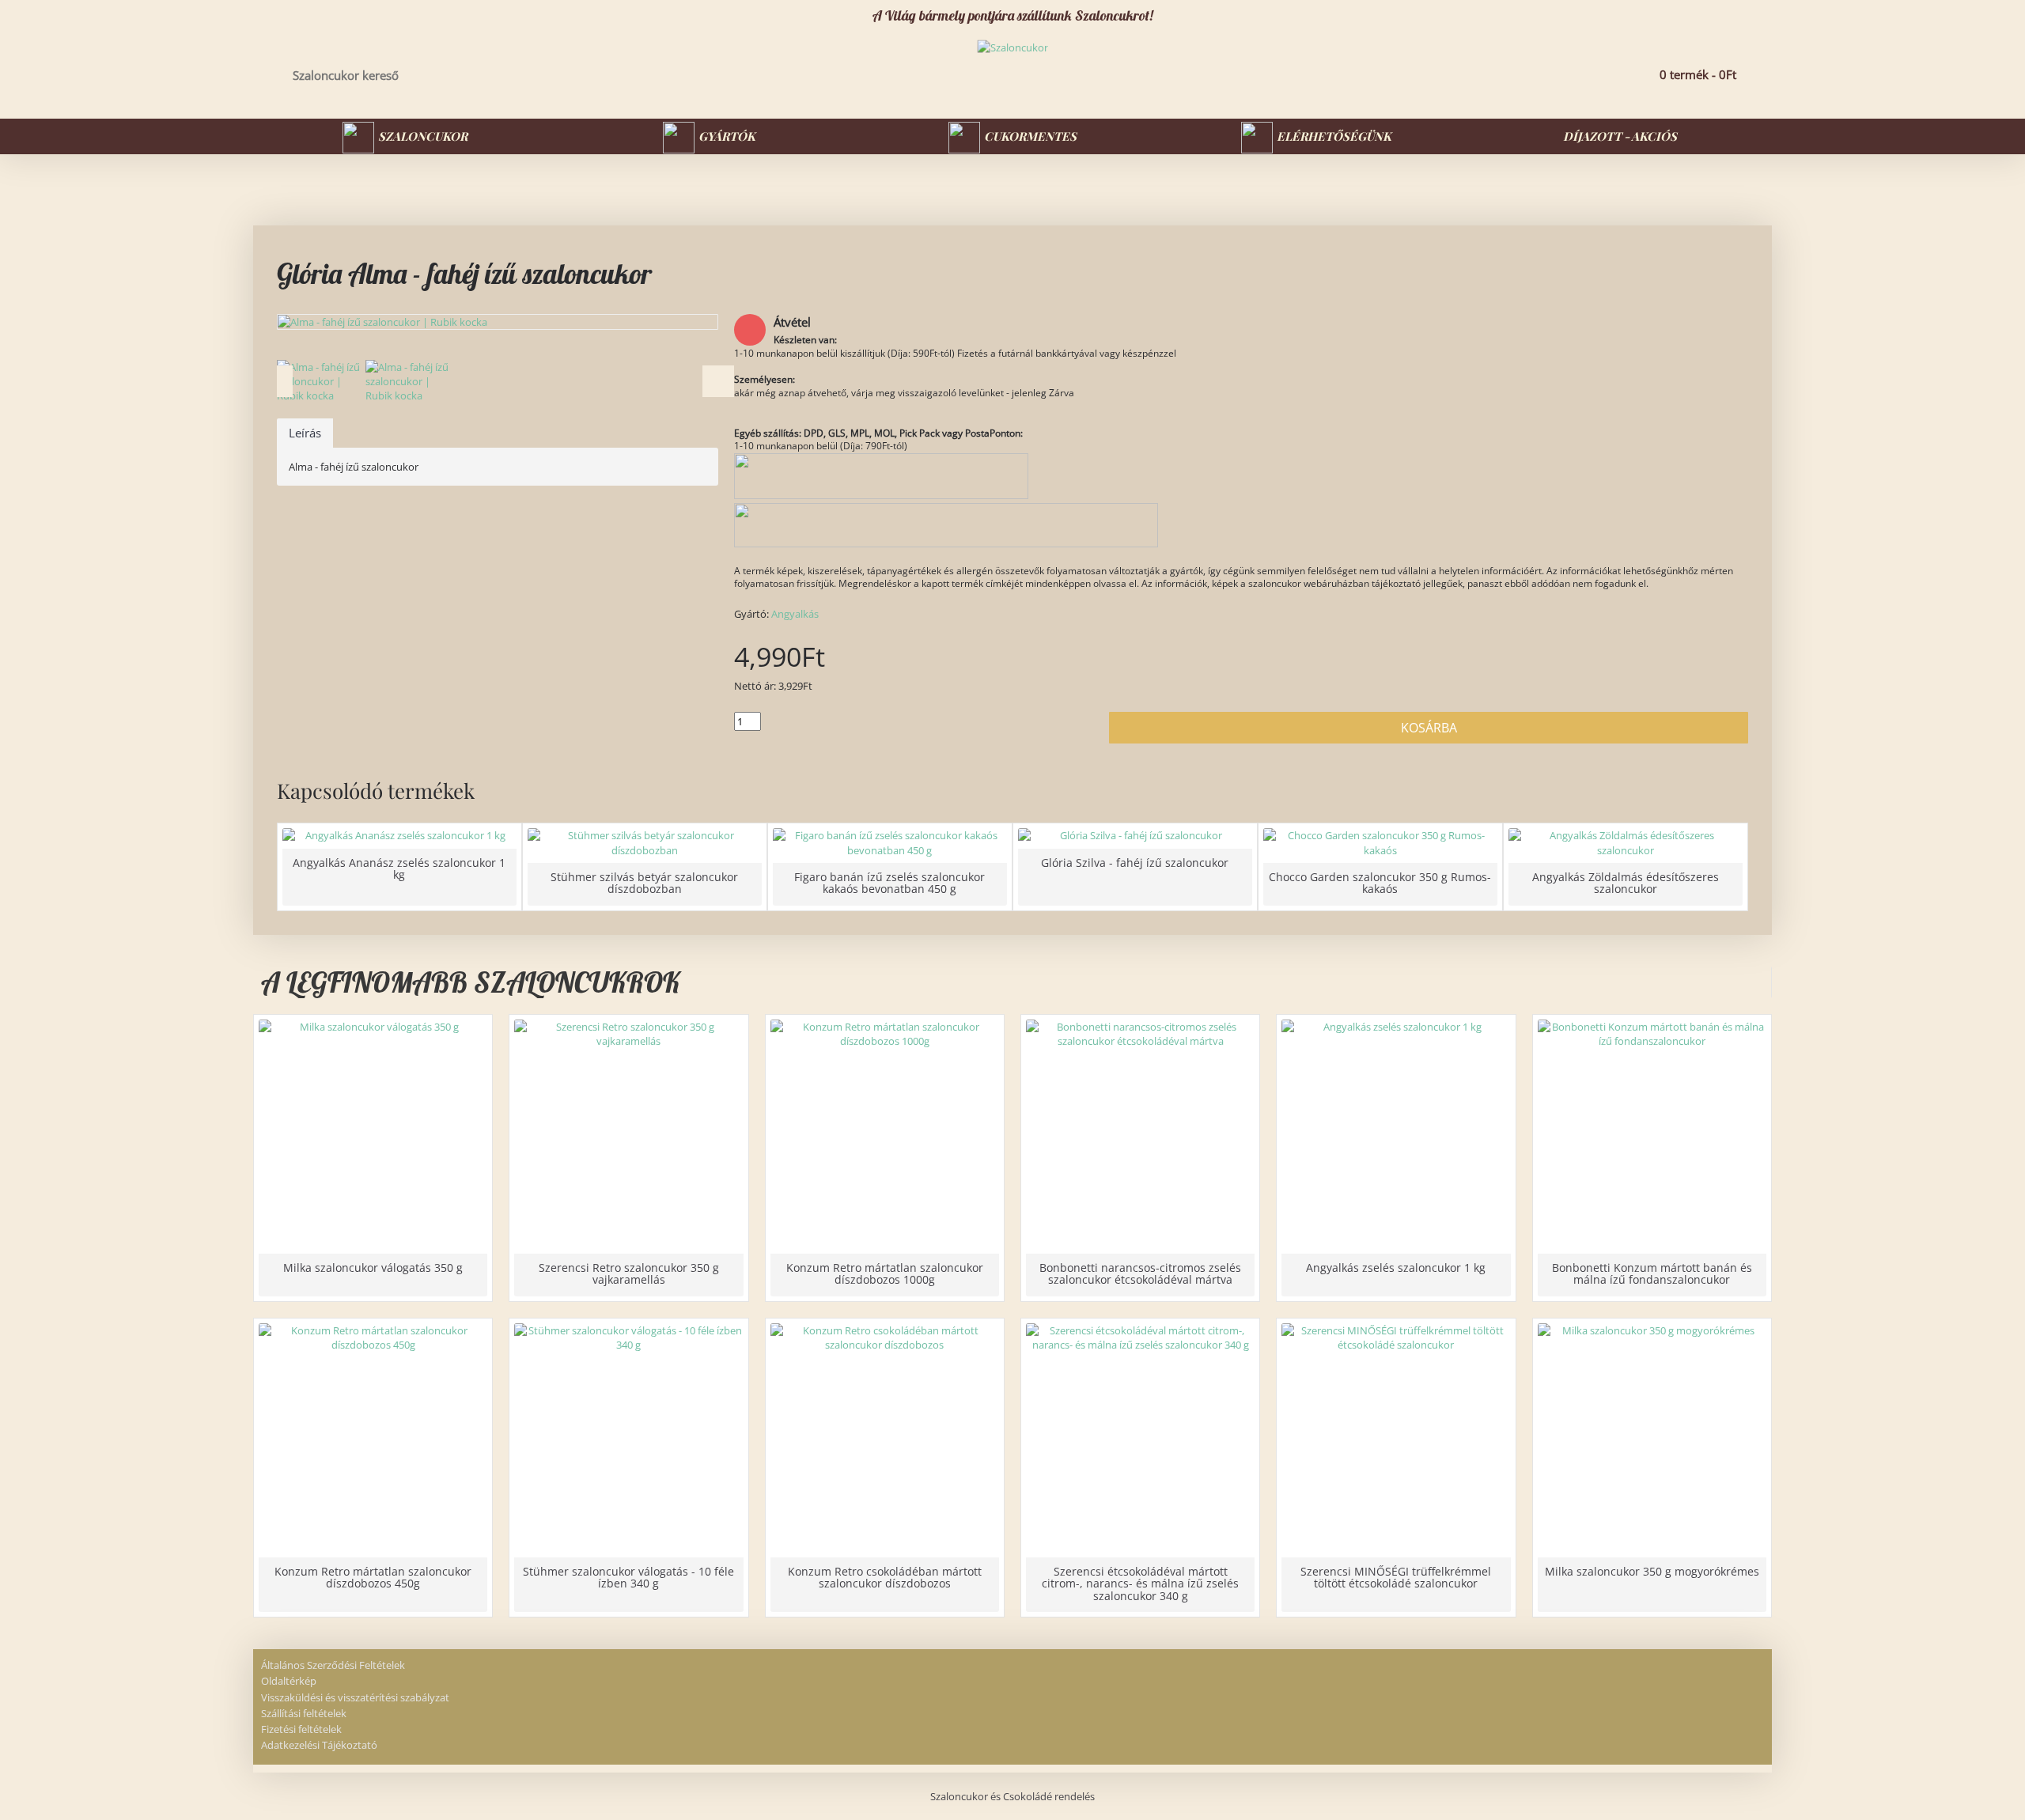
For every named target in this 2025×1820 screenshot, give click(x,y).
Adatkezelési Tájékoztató (319, 1745)
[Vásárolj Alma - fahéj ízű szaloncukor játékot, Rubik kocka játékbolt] (498, 322)
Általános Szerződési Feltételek (333, 1665)
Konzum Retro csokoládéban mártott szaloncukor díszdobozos (885, 1577)
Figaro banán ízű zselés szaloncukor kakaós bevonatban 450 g (889, 883)
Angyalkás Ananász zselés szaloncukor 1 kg (399, 868)
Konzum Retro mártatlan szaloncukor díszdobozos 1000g (885, 1273)
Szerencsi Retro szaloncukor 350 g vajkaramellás (629, 1273)
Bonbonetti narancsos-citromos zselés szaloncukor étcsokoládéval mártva (1140, 1273)
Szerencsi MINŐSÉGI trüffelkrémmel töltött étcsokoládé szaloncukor (1396, 1577)
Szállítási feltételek (304, 1713)
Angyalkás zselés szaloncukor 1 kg (1396, 1268)
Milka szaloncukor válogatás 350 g (373, 1268)
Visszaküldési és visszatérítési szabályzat (355, 1697)
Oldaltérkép (289, 1681)
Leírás (305, 433)
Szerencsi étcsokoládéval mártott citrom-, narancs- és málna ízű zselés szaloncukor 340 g (1140, 1584)
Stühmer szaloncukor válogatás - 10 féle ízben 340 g (628, 1577)
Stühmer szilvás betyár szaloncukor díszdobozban (644, 883)
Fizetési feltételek (301, 1729)
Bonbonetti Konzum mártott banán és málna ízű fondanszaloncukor (1652, 1273)
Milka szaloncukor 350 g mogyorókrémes (1652, 1571)
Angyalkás (795, 614)
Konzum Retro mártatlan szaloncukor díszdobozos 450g (373, 1577)
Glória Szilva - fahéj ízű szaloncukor (1135, 863)
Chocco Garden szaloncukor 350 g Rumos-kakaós (1380, 883)
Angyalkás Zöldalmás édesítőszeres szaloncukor (1626, 883)
